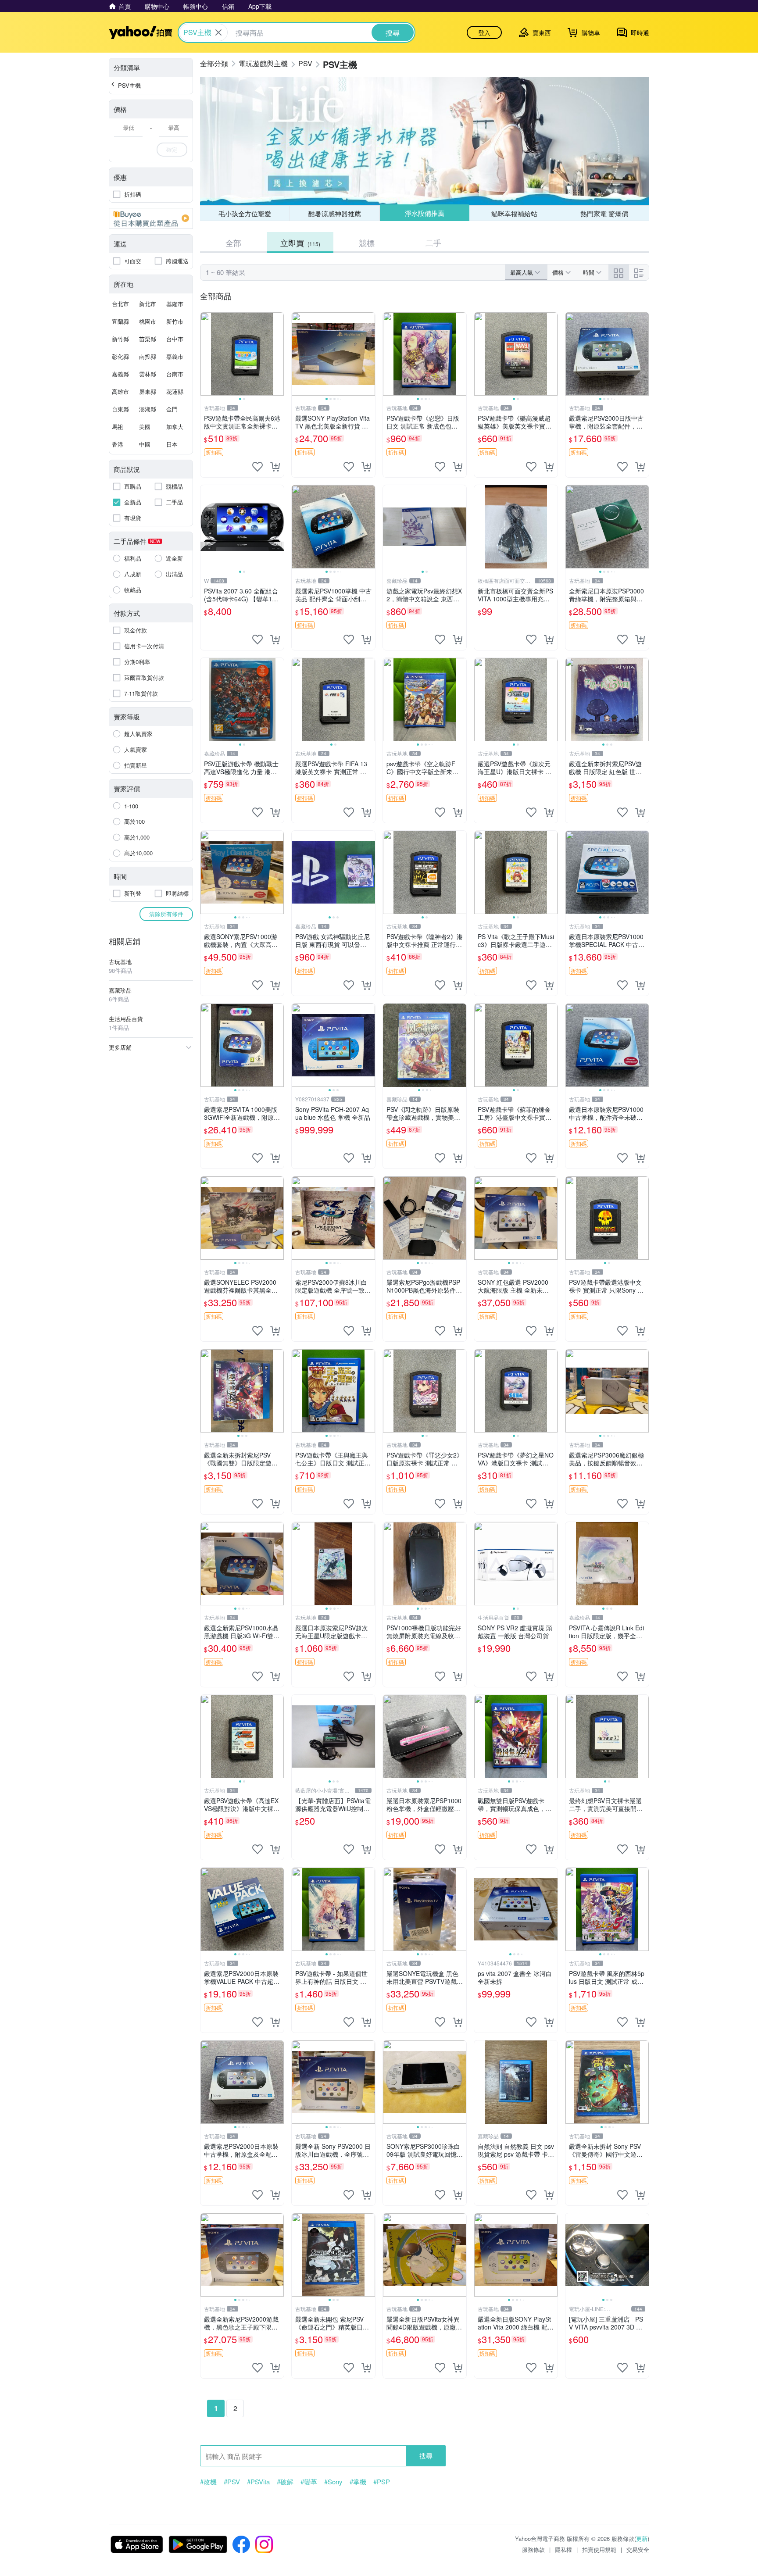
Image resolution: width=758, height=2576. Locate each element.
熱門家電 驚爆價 (604, 213)
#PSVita (258, 2482)
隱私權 (563, 2549)
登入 (484, 32)
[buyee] (151, 218)
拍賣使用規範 (599, 2549)
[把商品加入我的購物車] (275, 467)
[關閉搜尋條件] (218, 32)
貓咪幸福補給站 (514, 213)
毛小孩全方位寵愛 (245, 213)
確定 (172, 149)
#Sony (333, 2482)
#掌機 (358, 2482)
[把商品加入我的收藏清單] (257, 467)
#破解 (285, 2482)
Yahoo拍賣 (141, 32)
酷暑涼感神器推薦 (335, 213)
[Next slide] (278, 354)
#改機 (208, 2482)
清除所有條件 (166, 914)
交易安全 (638, 2549)
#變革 (309, 2482)
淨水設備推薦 (424, 213)
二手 (433, 243)
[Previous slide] (206, 354)
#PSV (232, 2482)
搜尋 (426, 2456)
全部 (233, 243)
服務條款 (533, 2549)
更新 (642, 2538)
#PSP (382, 2482)
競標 (367, 243)
